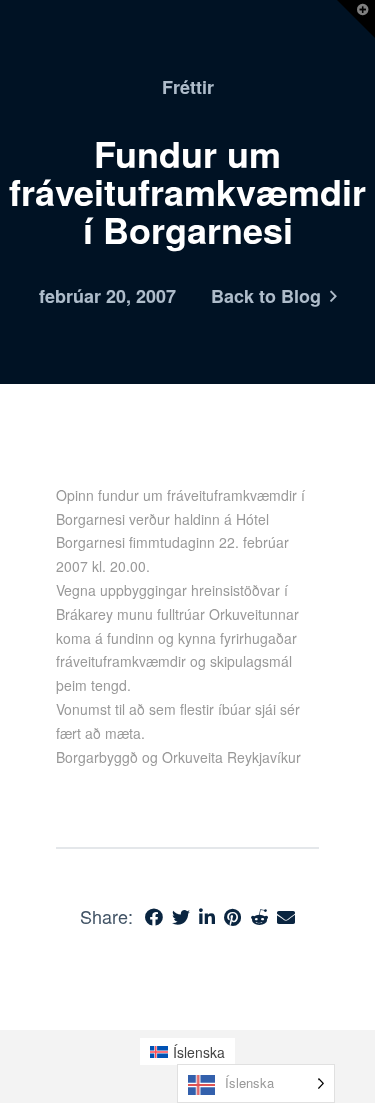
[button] (356, 19)
